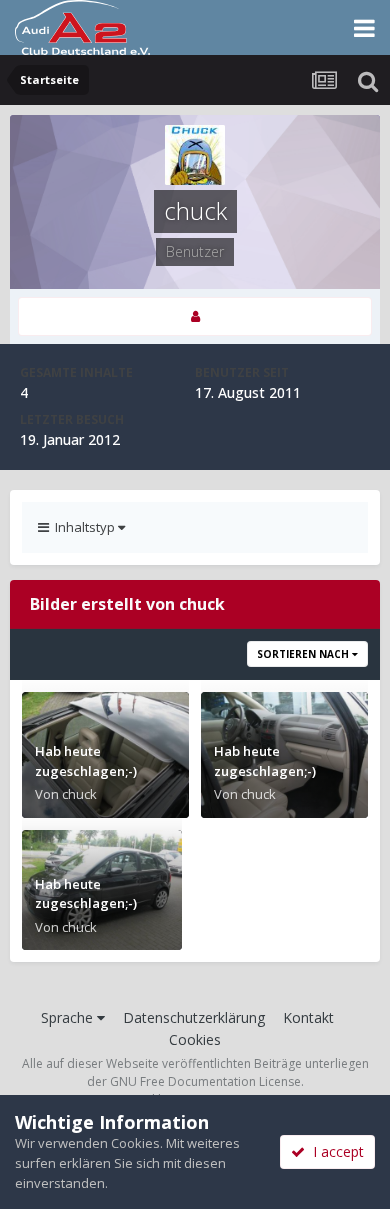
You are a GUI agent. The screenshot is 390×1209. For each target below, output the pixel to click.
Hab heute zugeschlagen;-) (86, 761)
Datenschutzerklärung (194, 1017)
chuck (79, 794)
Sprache (69, 1017)
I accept (334, 1151)
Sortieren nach (304, 654)
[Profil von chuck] (195, 316)
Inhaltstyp (83, 527)
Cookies (195, 1039)
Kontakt (308, 1017)
